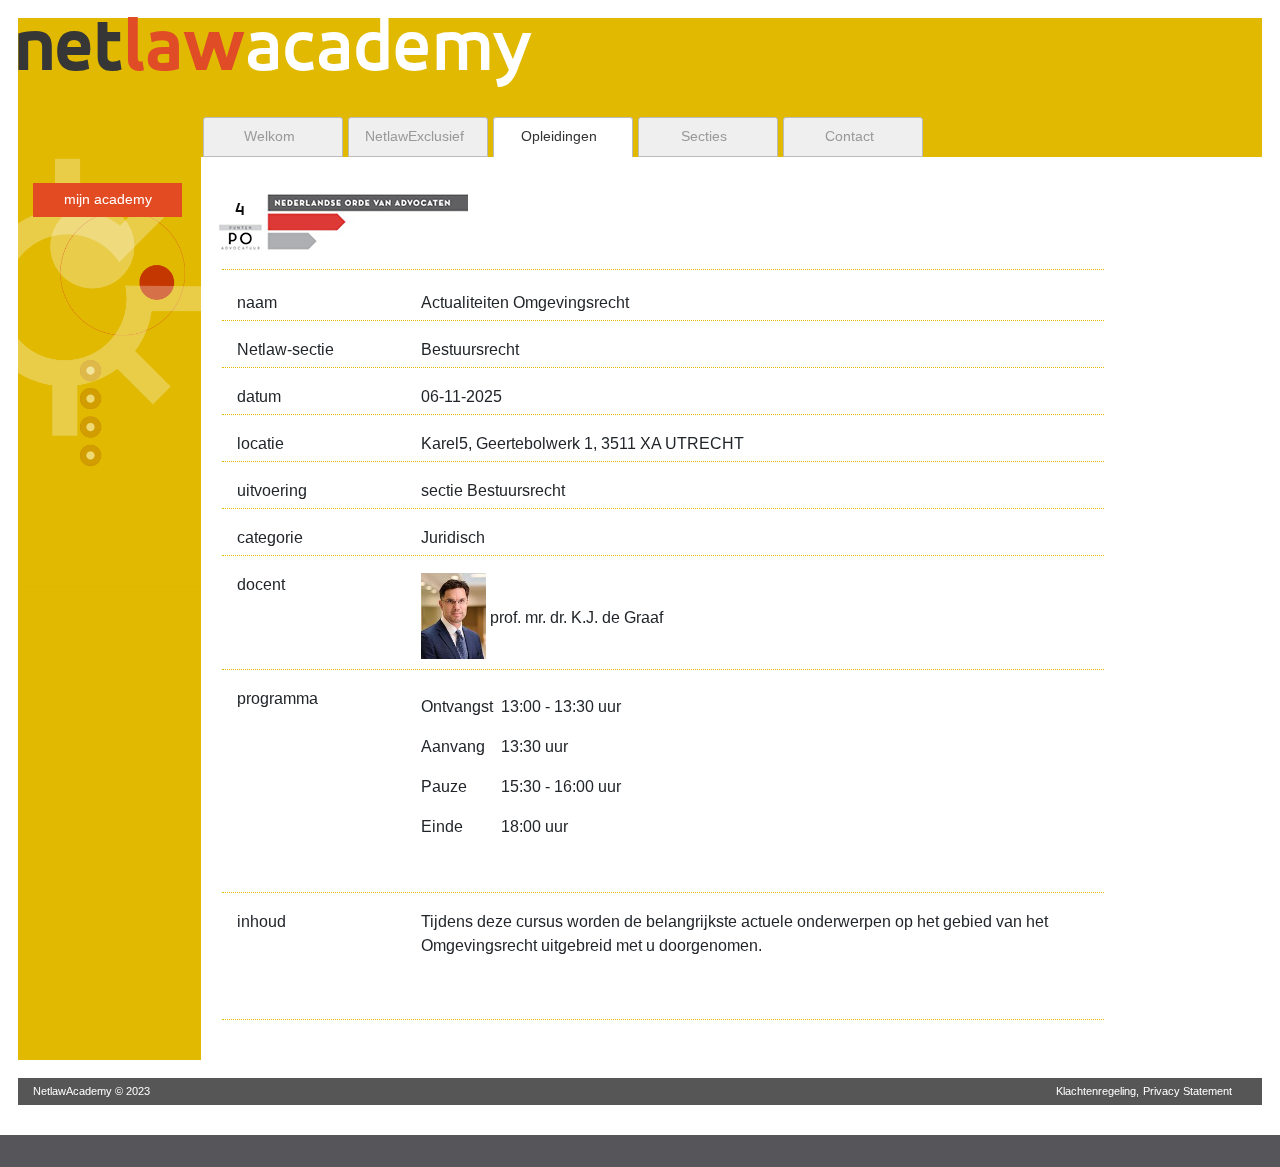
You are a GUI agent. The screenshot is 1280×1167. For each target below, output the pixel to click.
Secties (704, 136)
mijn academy (108, 199)
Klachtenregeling (1096, 1091)
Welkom (269, 136)
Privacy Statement (1187, 1091)
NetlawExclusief (414, 136)
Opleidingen (559, 136)
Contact (849, 136)
